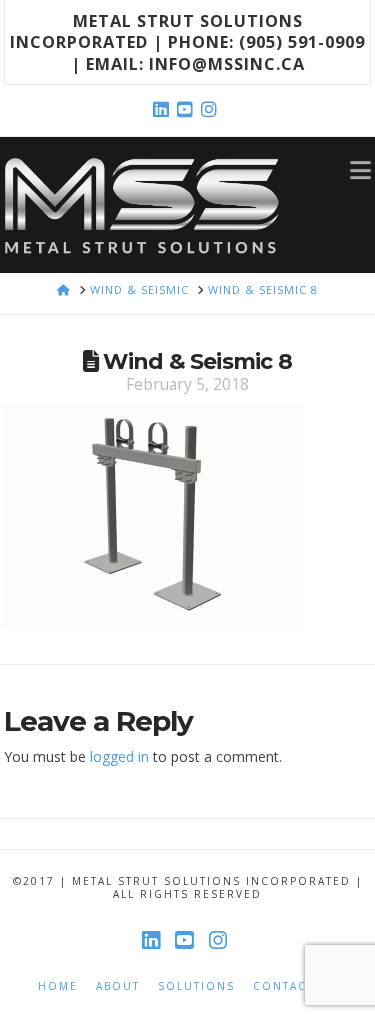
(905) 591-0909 (302, 41)
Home (58, 986)
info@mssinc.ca (227, 63)
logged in (119, 756)
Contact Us (295, 986)
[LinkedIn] (164, 110)
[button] (360, 169)
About (118, 986)
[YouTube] (188, 110)
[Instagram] (212, 110)
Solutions (196, 986)
